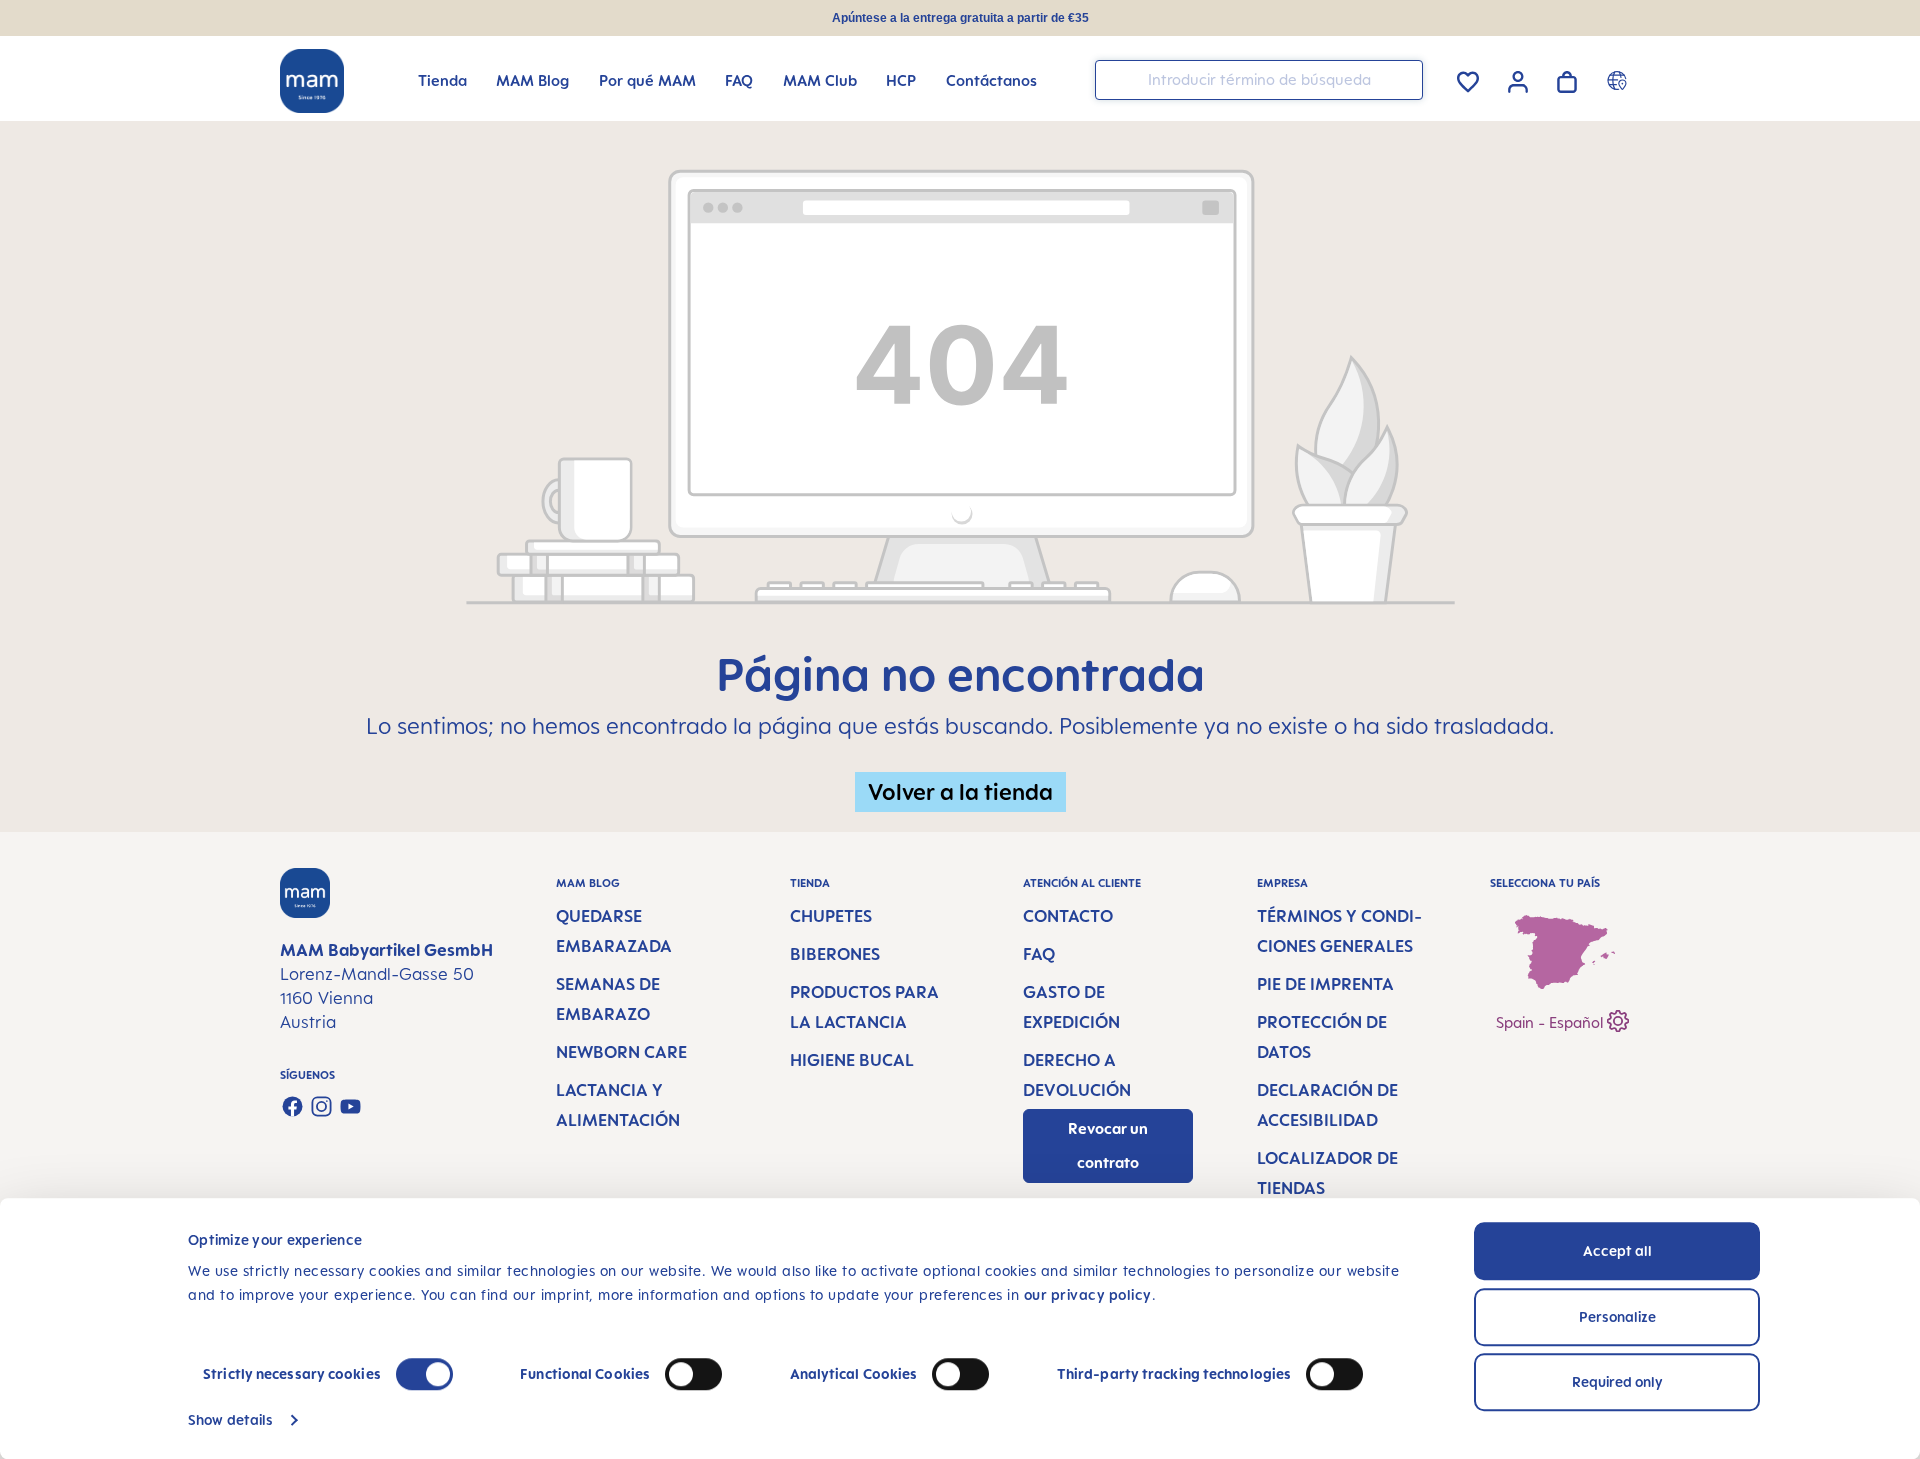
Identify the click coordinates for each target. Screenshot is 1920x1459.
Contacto (1068, 916)
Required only (1617, 1381)
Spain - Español (1551, 1022)
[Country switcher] (1619, 80)
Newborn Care (621, 1052)
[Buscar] (1403, 78)
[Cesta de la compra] (1567, 78)
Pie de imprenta (1325, 984)
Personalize (1617, 1316)
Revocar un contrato (1108, 1145)
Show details (230, 1419)
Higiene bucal (852, 1060)
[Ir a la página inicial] (312, 81)
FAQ (1039, 954)
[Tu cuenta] (1518, 79)
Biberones (835, 954)
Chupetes (831, 916)
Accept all (1617, 1250)
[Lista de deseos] (1468, 78)
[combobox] (1259, 80)
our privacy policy (1088, 1294)
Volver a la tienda (960, 791)
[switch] (693, 1374)
